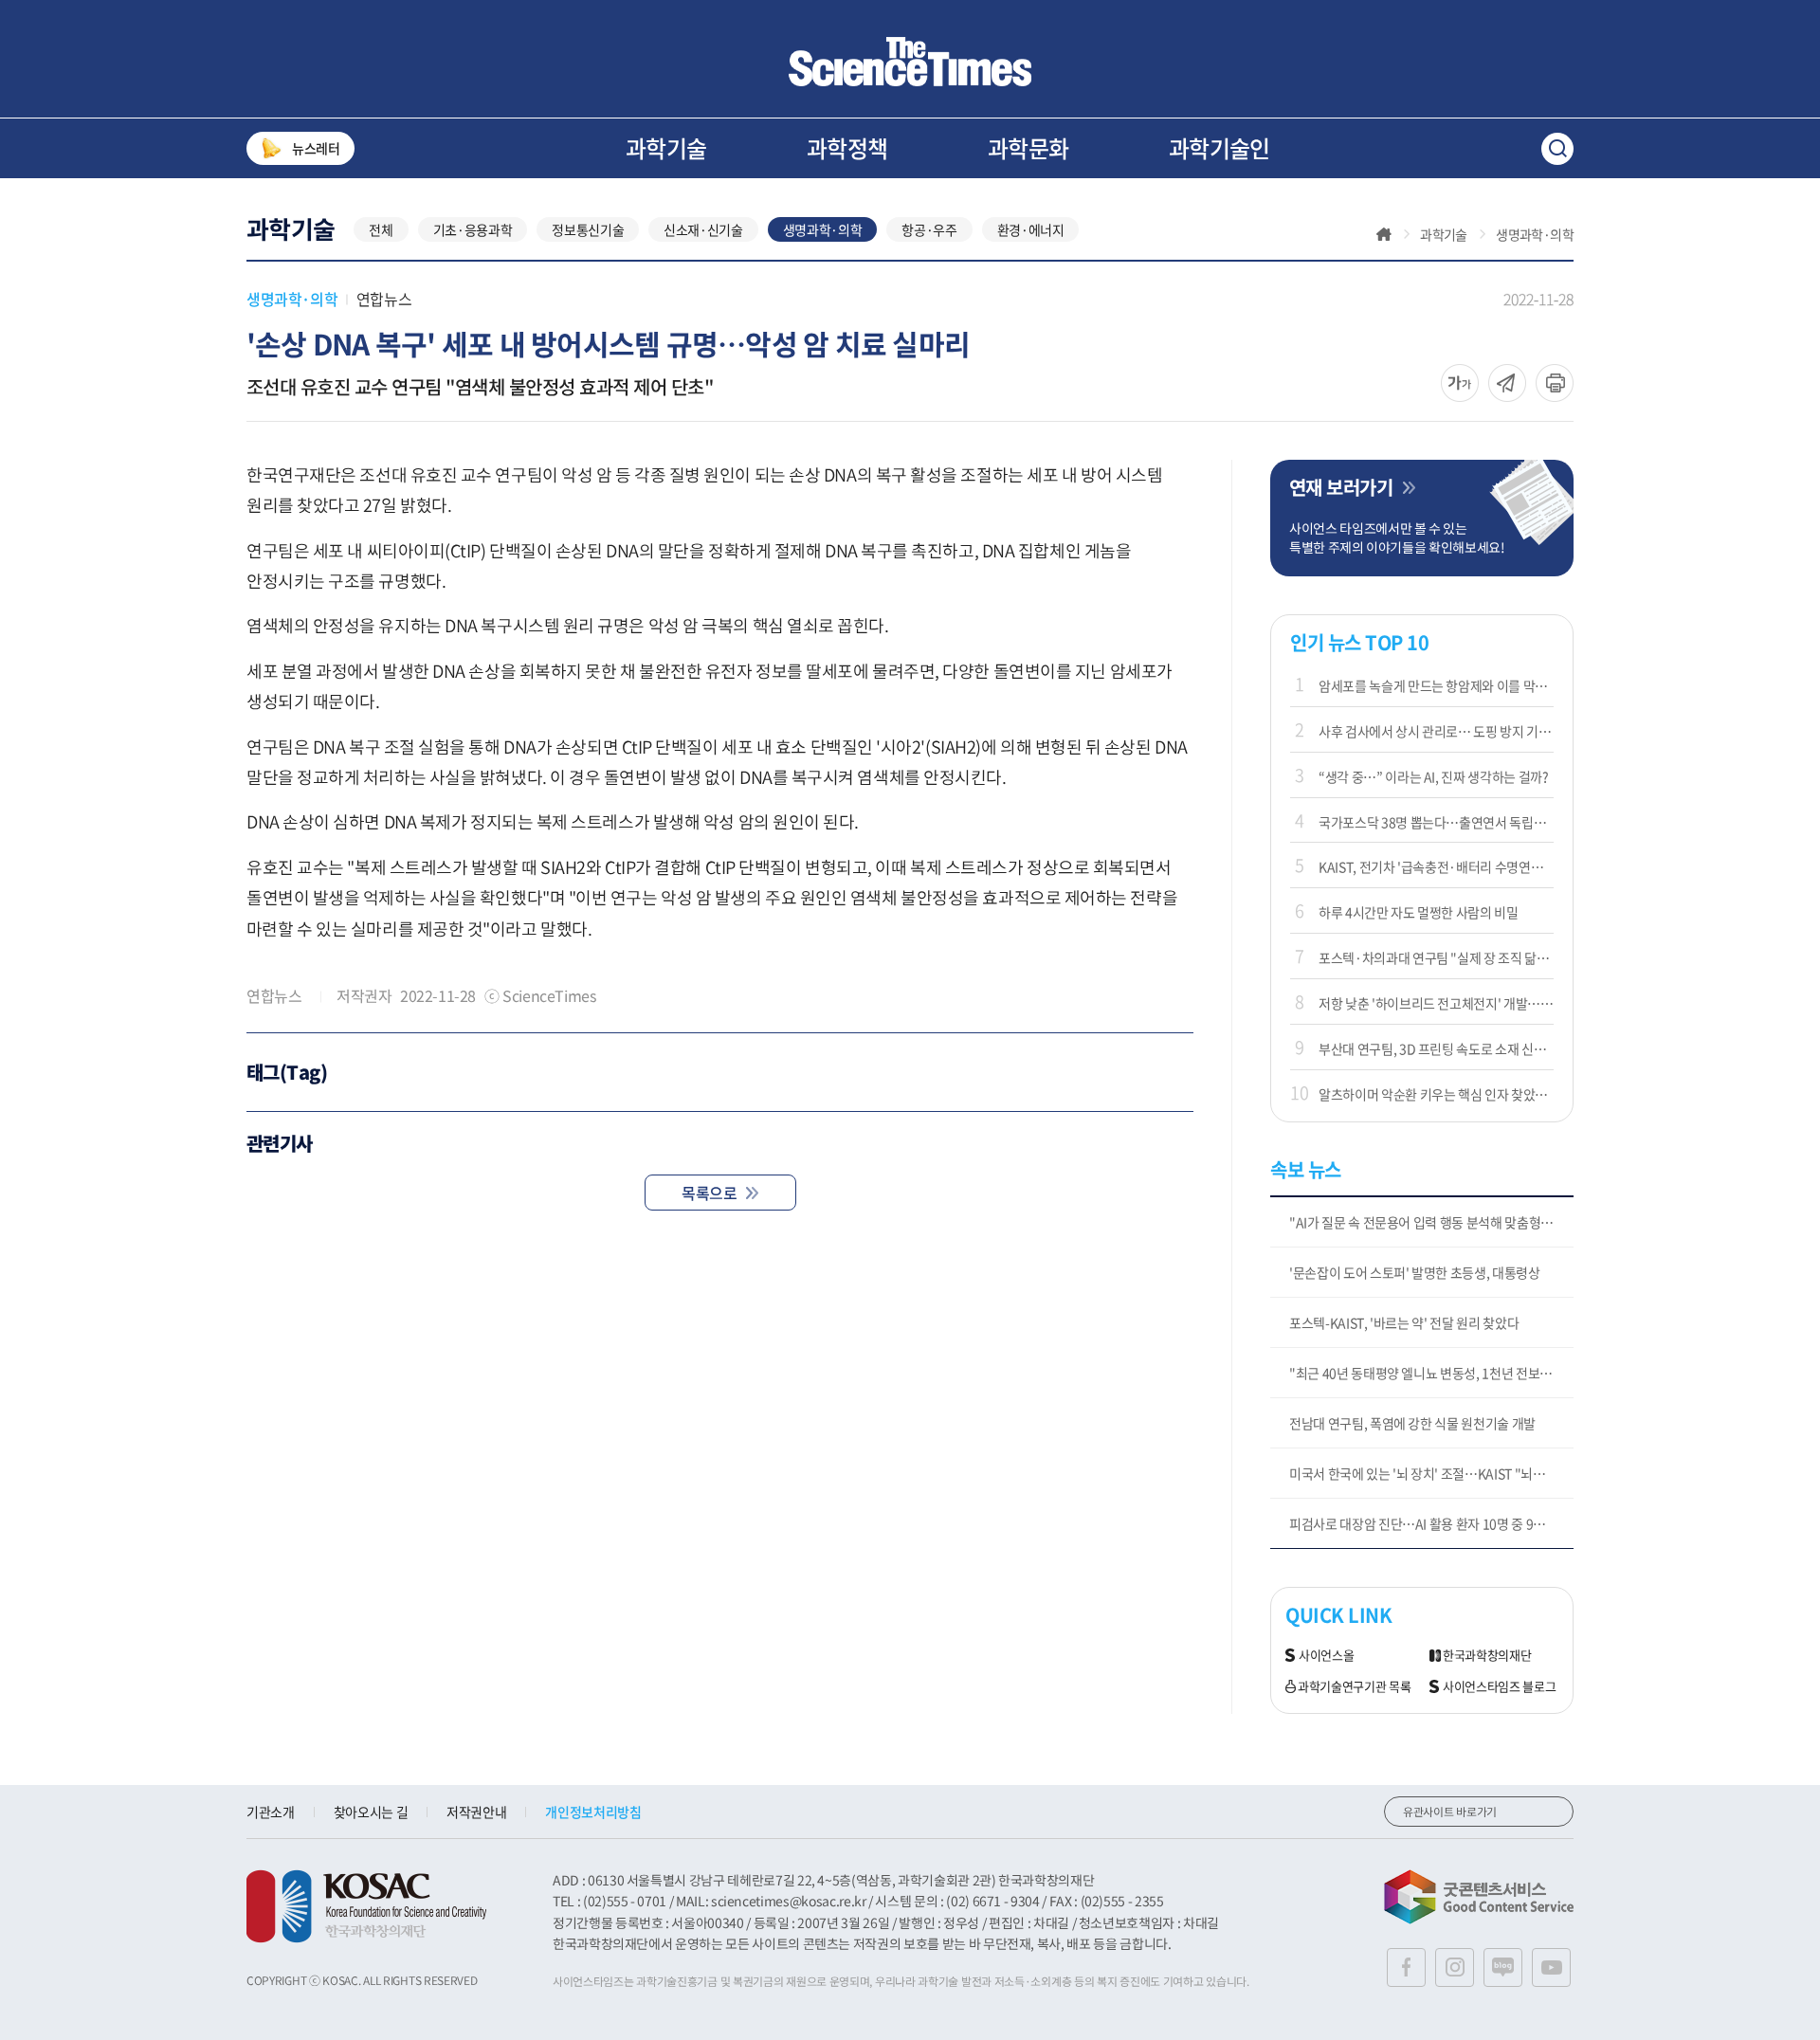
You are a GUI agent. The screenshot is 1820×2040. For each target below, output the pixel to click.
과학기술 (666, 148)
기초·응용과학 (473, 229)
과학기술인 (1219, 148)
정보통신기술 (588, 229)
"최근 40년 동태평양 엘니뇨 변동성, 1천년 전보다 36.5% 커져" (1431, 1373)
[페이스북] (1406, 1967)
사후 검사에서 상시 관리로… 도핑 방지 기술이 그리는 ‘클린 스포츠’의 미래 (1436, 731)
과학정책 (847, 148)
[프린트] (1555, 383)
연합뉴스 (384, 299)
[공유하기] (1460, 383)
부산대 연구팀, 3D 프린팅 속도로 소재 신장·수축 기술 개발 (1436, 1048)
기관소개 (271, 1812)
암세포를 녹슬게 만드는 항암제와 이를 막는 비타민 (1436, 685)
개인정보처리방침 (593, 1812)
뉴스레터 (316, 148)
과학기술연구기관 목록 (1354, 1687)
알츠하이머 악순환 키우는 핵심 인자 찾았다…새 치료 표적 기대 (1436, 1094)
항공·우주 (929, 229)
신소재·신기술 (703, 229)
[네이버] (1503, 1967)
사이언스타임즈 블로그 (1499, 1687)
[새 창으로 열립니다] (366, 1906)
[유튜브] (1551, 1967)
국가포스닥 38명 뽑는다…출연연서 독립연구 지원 (1436, 822)
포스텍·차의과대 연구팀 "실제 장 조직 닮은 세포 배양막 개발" (1436, 957)
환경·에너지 (1031, 229)
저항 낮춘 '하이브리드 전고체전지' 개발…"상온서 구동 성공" (1436, 1003)
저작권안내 (476, 1812)
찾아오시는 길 (371, 1812)
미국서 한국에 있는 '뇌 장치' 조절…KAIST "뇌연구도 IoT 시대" (1431, 1473)
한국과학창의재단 (1487, 1656)
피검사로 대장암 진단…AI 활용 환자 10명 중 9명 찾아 (1430, 1523)
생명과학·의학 (823, 229)
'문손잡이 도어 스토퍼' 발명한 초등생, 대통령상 (1415, 1272)
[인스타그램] (1455, 1967)
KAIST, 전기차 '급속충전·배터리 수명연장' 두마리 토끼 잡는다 (1436, 866)
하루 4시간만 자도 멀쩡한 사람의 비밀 (1419, 912)
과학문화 (1028, 148)
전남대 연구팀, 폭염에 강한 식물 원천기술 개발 (1412, 1423)
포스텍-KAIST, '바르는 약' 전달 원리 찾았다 (1404, 1322)
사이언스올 (1326, 1656)
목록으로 (709, 1193)
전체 (381, 229)
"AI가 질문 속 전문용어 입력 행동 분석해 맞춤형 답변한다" (1431, 1222)
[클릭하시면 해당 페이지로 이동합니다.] (910, 62)
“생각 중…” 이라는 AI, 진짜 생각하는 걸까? (1434, 776)
